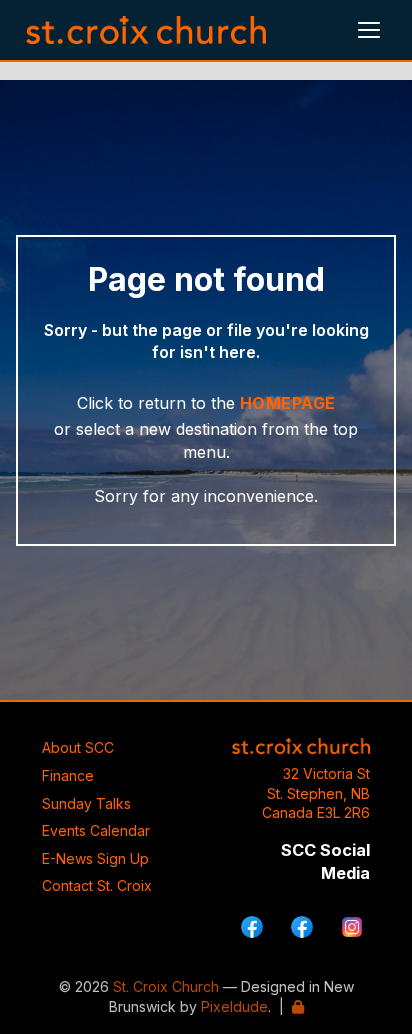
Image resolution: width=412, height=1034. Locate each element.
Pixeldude (234, 1006)
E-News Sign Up (95, 858)
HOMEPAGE (288, 403)
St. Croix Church (166, 986)
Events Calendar (96, 830)
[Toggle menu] (369, 30)
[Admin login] (298, 1006)
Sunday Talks (86, 803)
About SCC (78, 747)
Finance (68, 775)
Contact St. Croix (97, 885)
